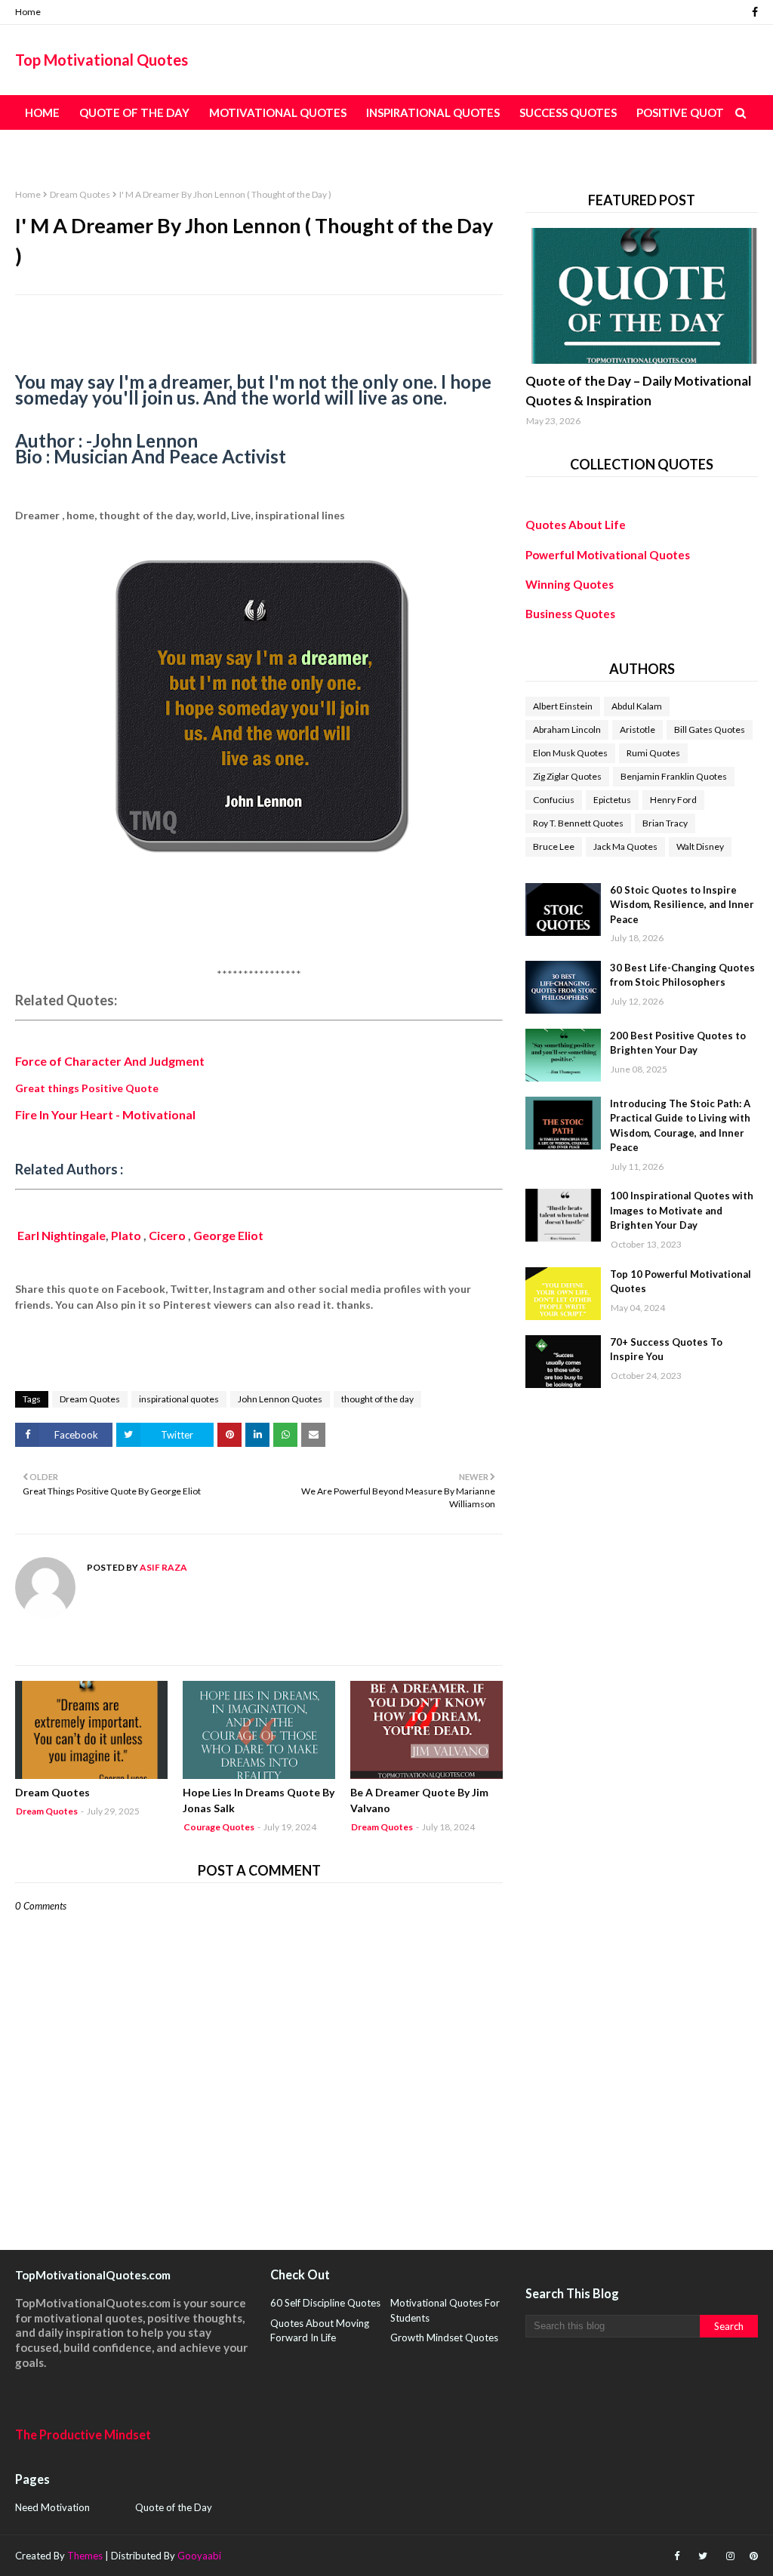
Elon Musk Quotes (570, 753)
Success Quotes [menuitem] (568, 112)
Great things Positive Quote (87, 1088)
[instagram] (730, 2556)
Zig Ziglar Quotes (567, 776)
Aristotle (637, 729)
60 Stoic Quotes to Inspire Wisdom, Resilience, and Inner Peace (682, 905)
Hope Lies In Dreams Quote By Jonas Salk (259, 1800)
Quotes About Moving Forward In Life (320, 2331)
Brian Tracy (665, 823)
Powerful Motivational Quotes (608, 555)
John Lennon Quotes (280, 1399)
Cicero (168, 1235)
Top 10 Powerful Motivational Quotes (681, 1282)
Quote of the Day (174, 2507)
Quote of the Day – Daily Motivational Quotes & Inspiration (638, 391)
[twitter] (703, 2556)
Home (28, 12)
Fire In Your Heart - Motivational (105, 1114)
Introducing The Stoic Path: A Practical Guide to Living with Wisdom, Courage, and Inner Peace (680, 1126)
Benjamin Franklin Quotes (674, 776)
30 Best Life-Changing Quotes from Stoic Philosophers (682, 975)
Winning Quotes (570, 584)
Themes (85, 2556)
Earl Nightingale (62, 1235)
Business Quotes (570, 614)
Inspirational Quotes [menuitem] (433, 112)
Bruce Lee (554, 846)
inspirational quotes (179, 1399)
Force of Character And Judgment (110, 1061)
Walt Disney (700, 846)
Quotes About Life (576, 525)
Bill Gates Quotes (710, 729)
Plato (126, 1235)
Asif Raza (163, 1567)
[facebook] (753, 12)
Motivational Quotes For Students (445, 2310)
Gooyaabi (199, 2556)
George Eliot (229, 1235)
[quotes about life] (642, 296)
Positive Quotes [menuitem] (687, 112)
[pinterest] (752, 2556)
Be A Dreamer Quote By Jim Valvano (419, 1800)
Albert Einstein (563, 706)
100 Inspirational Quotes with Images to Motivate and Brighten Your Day (682, 1210)
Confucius (554, 800)
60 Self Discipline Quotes (325, 2303)
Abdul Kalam (637, 706)
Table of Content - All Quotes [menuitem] (121, 147)
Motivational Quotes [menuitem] (278, 112)
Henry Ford (673, 800)
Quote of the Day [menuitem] (134, 112)
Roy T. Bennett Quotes (578, 823)
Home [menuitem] (42, 112)
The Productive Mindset (83, 2434)
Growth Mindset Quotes (444, 2337)
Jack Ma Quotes (625, 846)
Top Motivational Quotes (102, 60)
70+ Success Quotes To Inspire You (666, 1350)
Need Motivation (52, 2507)
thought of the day (377, 1399)
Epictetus (612, 800)
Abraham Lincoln (567, 729)
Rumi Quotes (653, 753)
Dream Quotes (80, 194)
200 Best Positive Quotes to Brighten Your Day (678, 1043)
